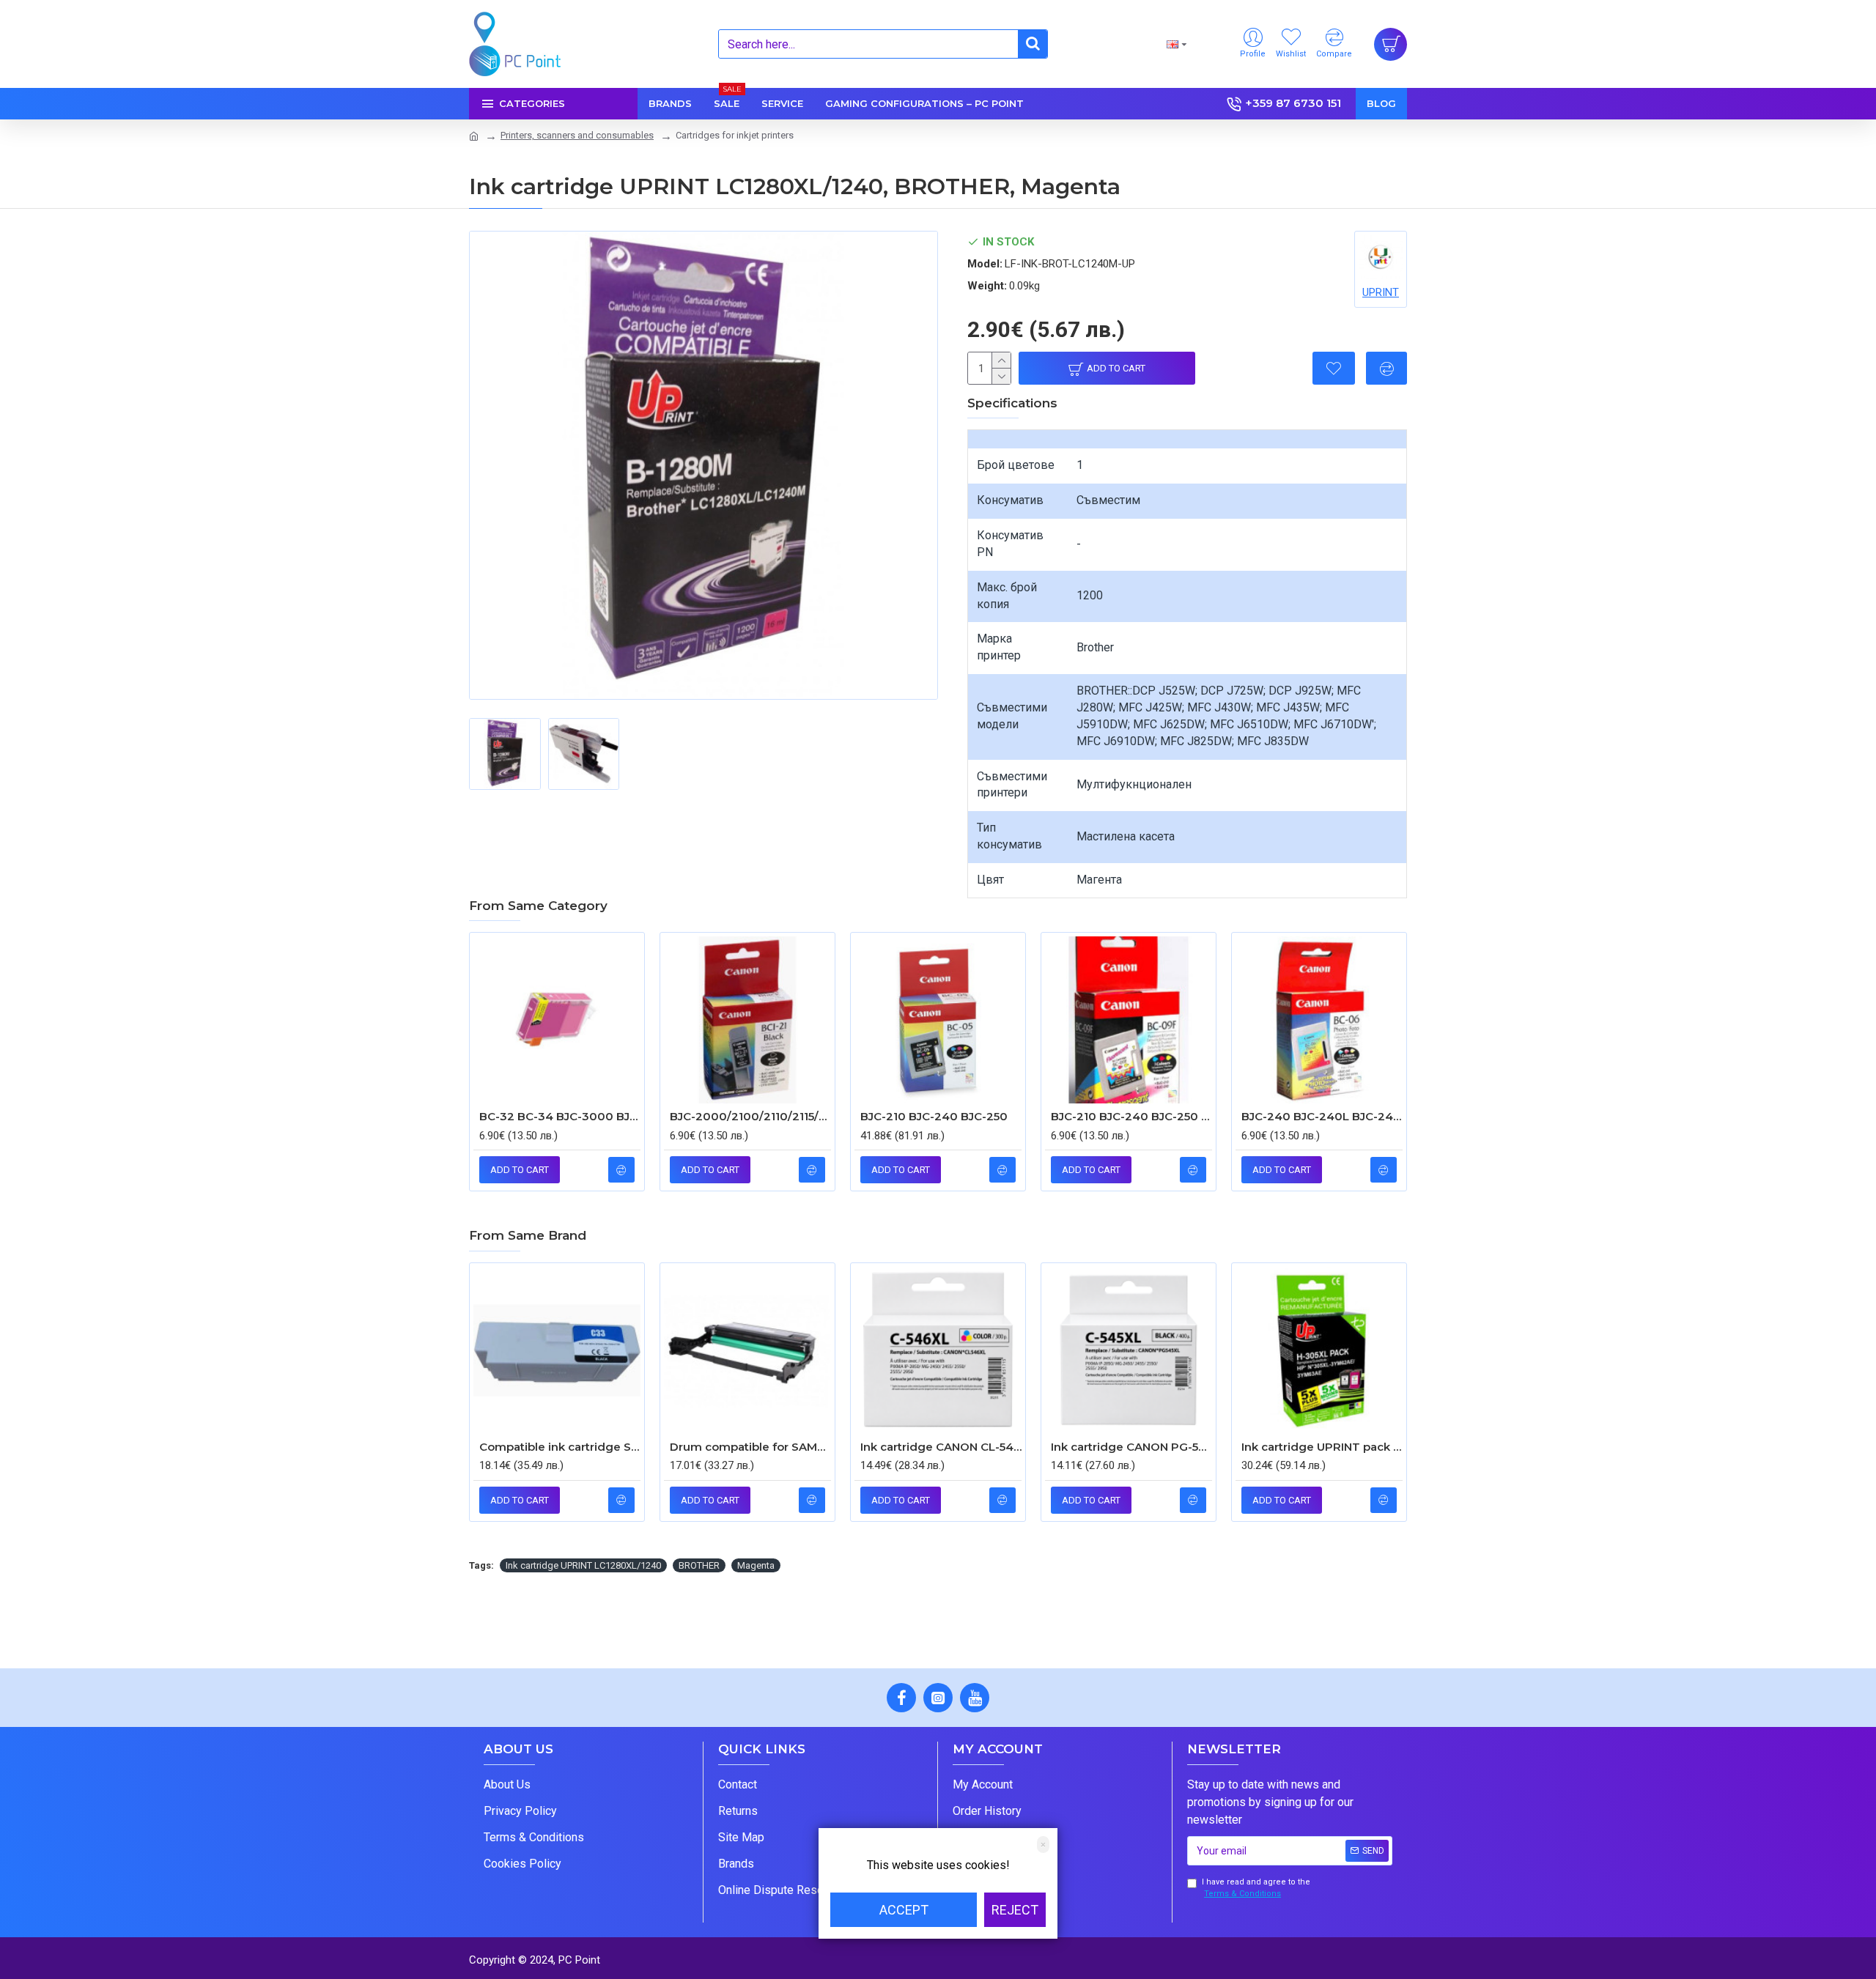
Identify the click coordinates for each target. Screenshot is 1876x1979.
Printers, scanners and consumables (577, 135)
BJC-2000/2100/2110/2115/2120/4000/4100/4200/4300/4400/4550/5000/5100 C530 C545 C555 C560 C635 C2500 (750, 1116)
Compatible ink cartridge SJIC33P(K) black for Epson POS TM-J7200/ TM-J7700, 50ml (560, 1447)
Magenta (756, 1565)
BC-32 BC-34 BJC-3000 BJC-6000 (560, 1116)
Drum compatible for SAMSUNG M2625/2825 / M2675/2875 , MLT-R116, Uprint (750, 1447)
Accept (904, 1910)
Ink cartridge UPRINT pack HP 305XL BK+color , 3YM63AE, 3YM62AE (1322, 1447)
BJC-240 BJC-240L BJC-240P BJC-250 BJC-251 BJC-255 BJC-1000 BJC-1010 (1322, 1116)
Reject (1015, 1910)
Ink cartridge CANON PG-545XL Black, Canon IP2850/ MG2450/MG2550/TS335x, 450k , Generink (1131, 1447)
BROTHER (699, 1565)
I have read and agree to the (1256, 1888)
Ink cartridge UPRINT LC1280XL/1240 (583, 1565)
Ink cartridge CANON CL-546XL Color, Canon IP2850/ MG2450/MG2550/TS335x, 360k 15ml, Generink (941, 1447)
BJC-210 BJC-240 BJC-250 (934, 1116)
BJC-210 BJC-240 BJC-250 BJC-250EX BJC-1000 (1131, 1116)
